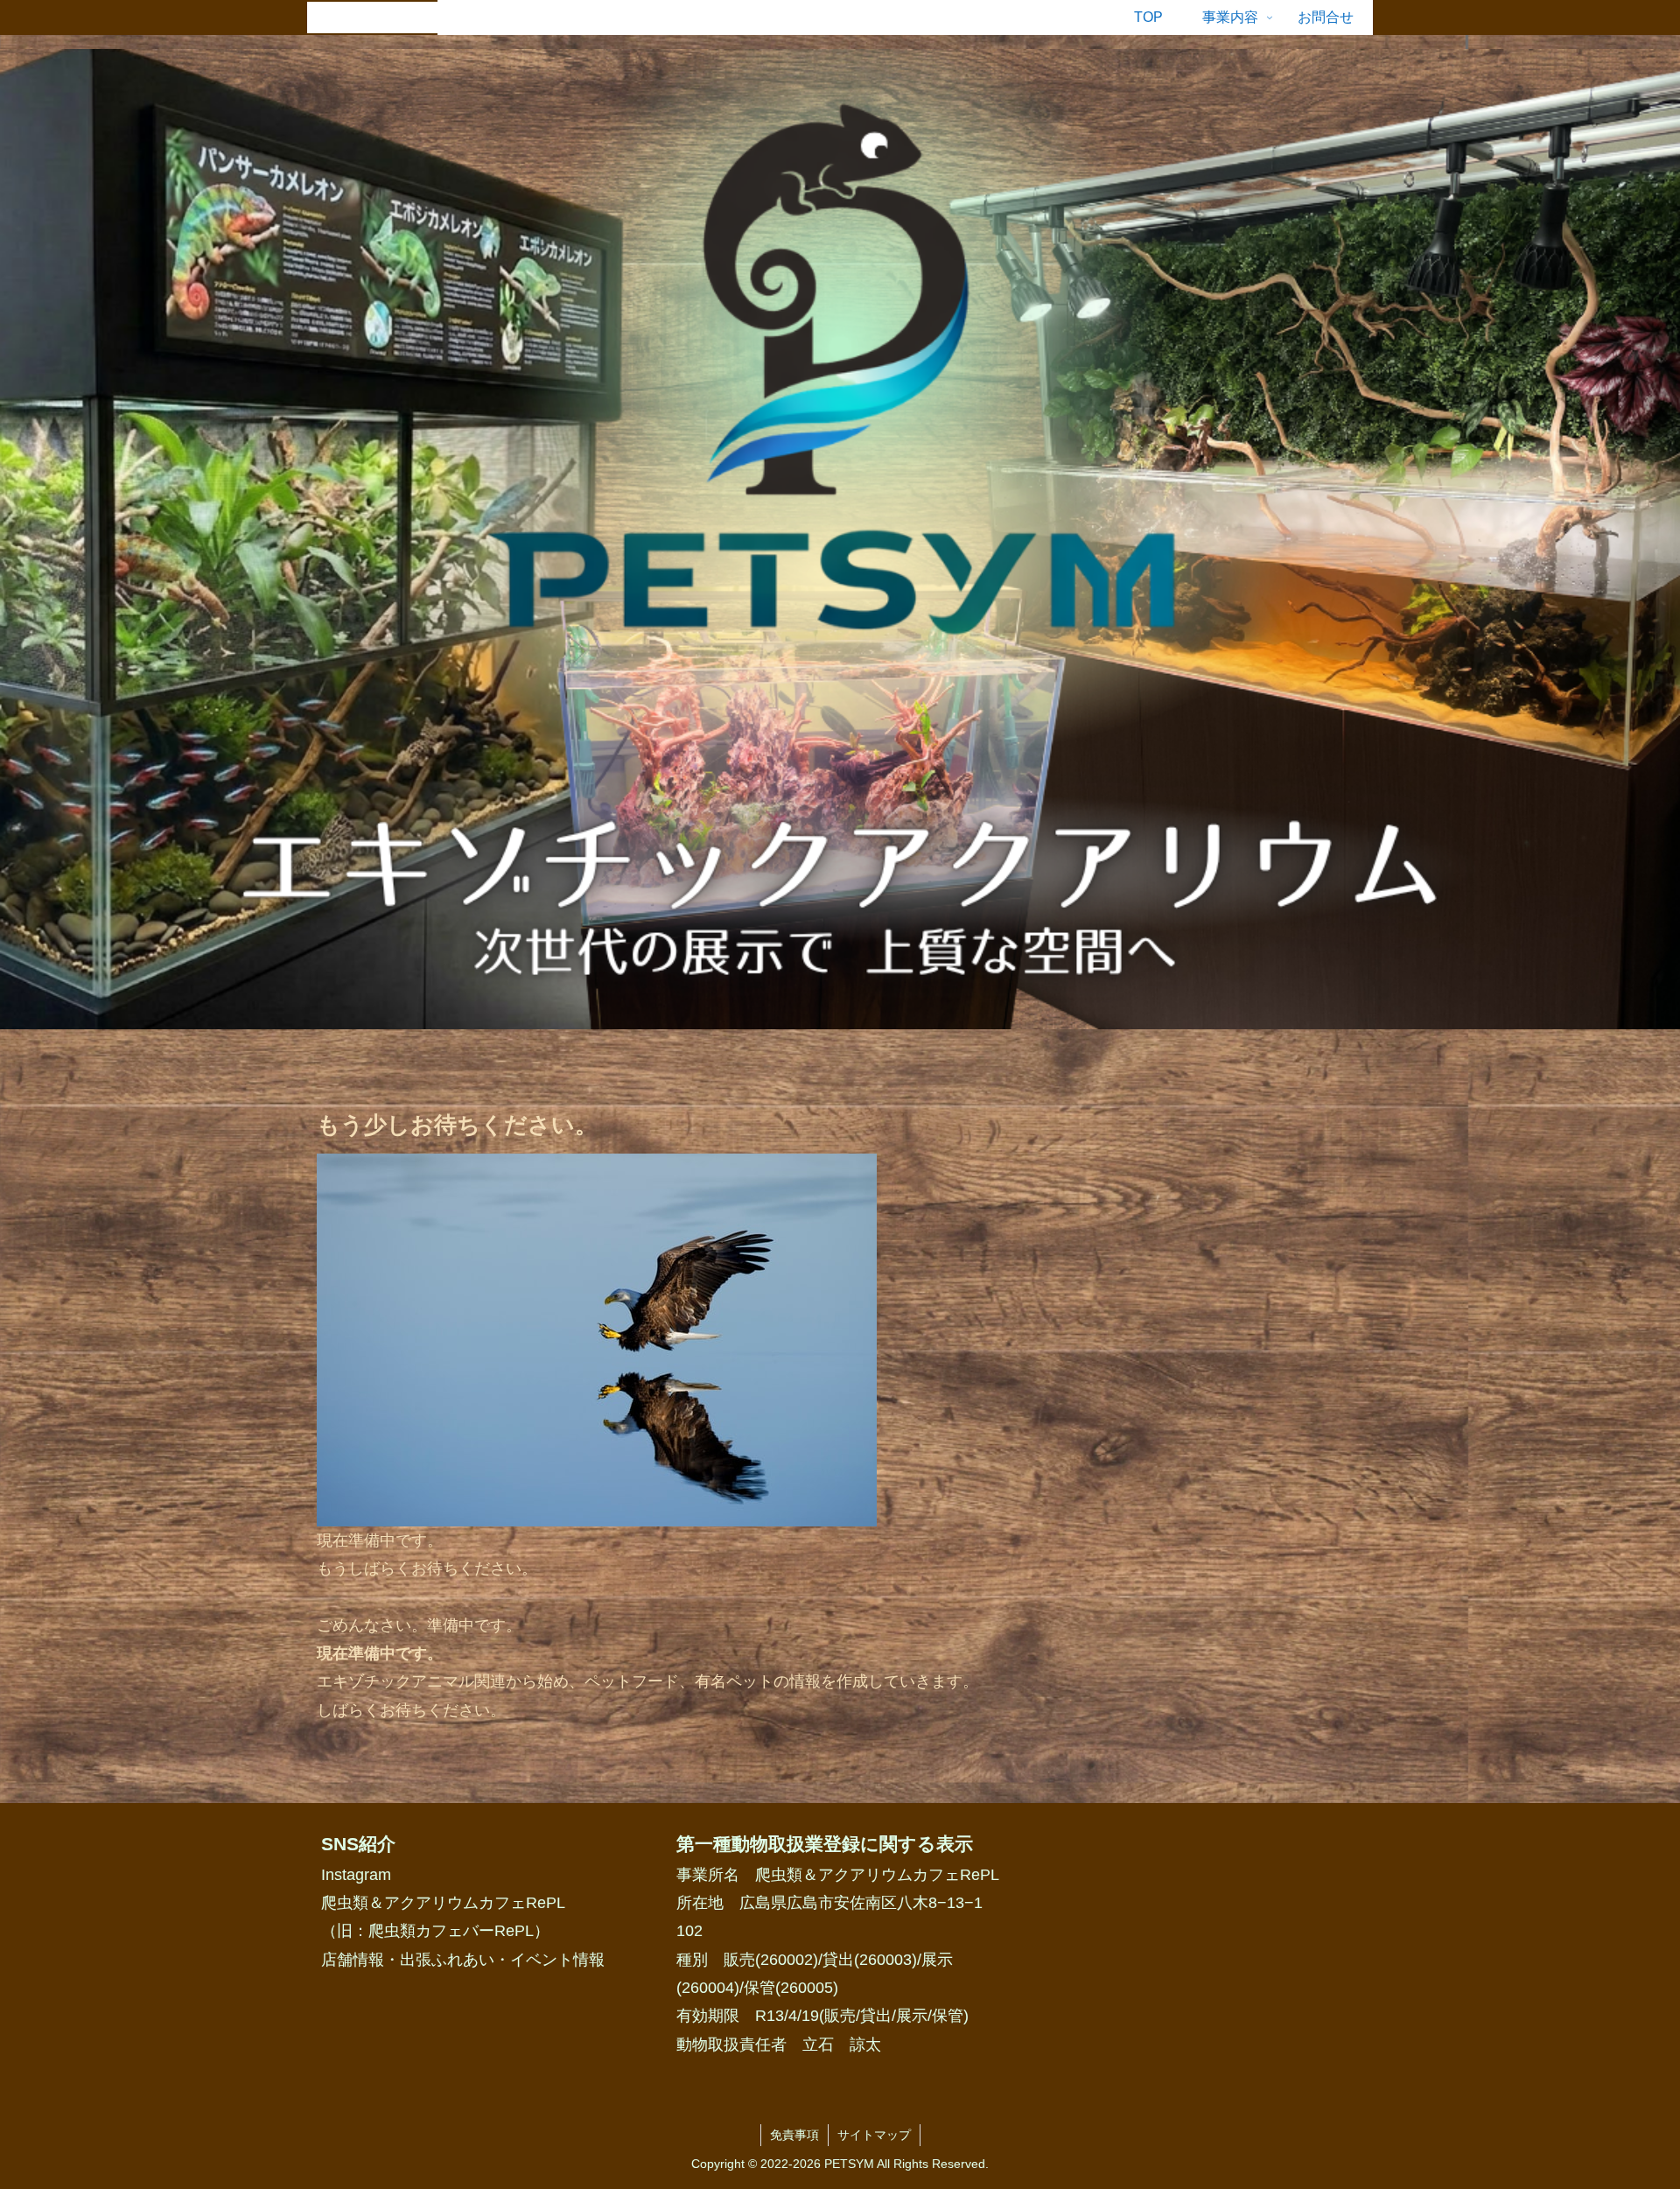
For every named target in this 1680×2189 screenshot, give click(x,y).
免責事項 (794, 2135)
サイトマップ (874, 2135)
